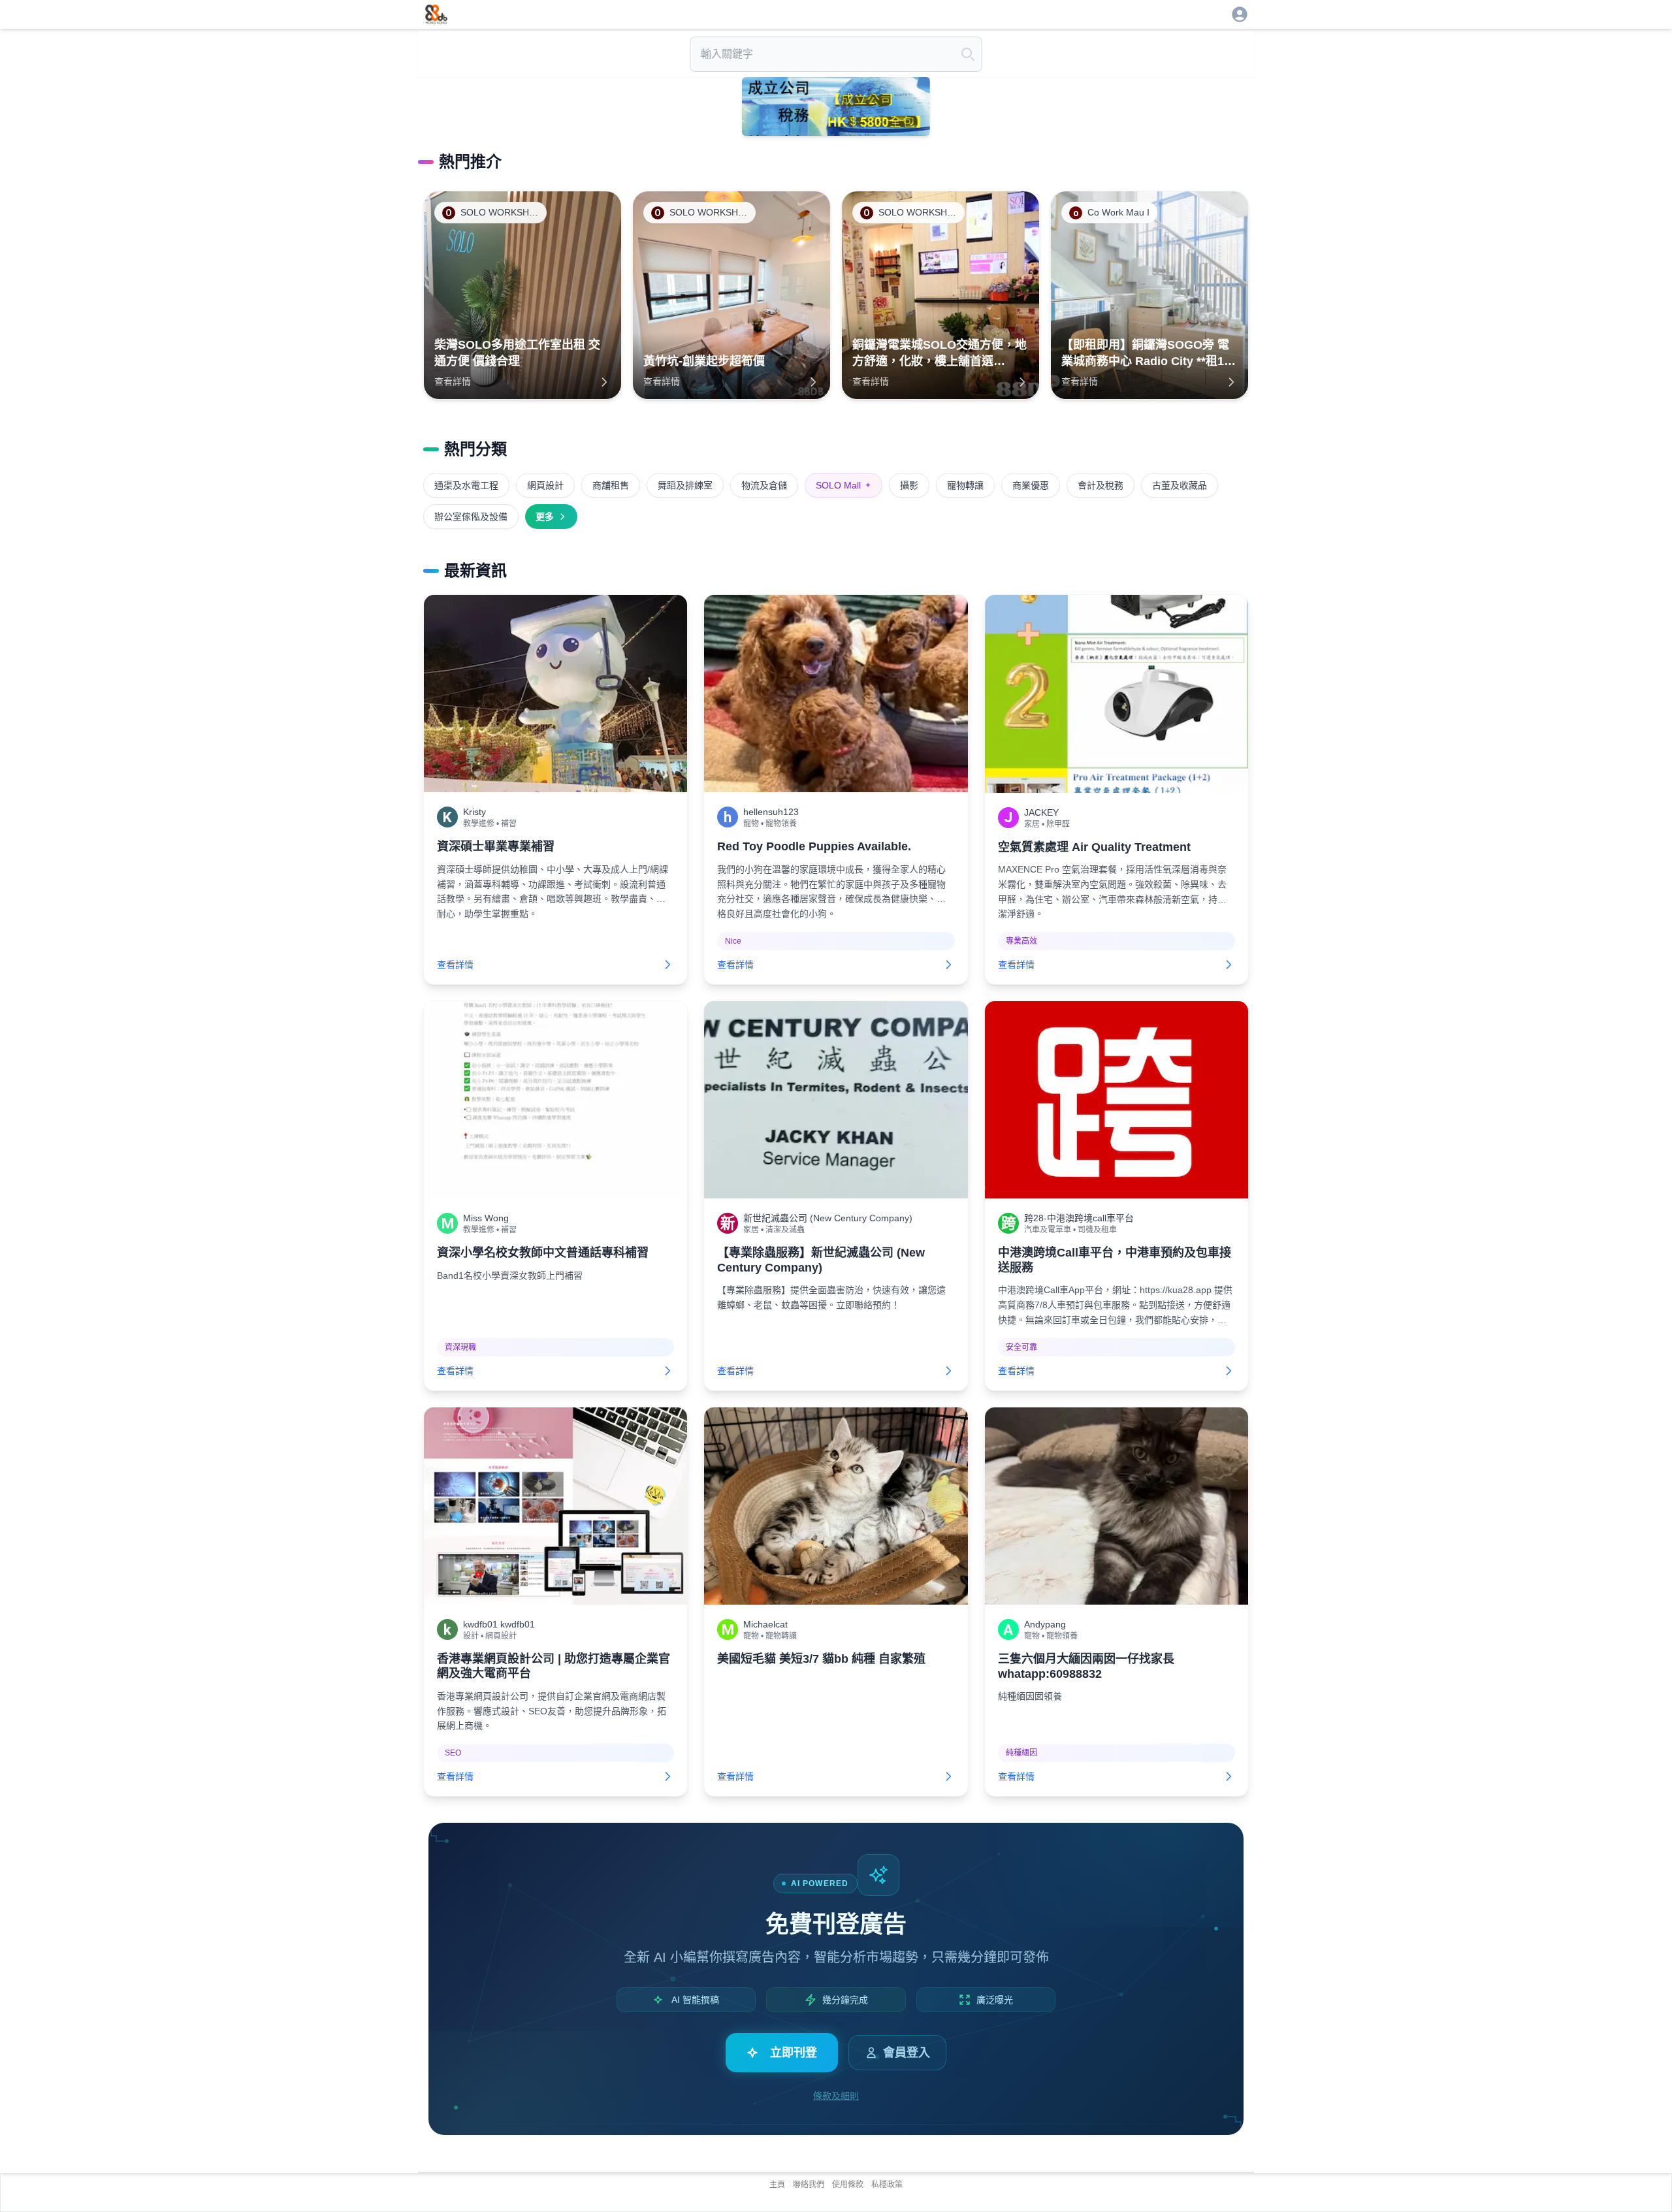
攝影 (909, 485)
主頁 (777, 2185)
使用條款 (848, 2185)
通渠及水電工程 (466, 485)
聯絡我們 (809, 2185)
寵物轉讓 (965, 485)
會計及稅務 (1101, 485)
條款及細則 (836, 2096)
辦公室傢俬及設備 (471, 517)
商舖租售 (611, 485)
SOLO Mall (844, 485)
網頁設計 (545, 485)
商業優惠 (1031, 485)
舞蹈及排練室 (685, 485)
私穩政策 (887, 2185)
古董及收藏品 (1180, 485)
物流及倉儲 (764, 485)
